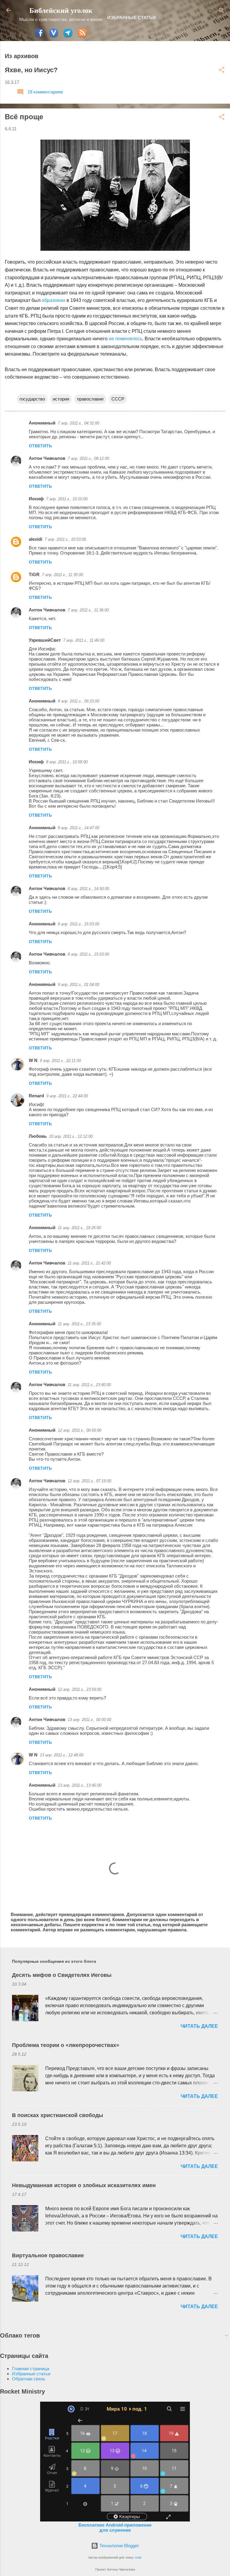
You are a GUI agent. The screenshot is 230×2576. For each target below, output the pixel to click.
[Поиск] (222, 11)
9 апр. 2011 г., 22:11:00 (60, 1061)
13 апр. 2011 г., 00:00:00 (89, 1720)
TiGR (34, 574)
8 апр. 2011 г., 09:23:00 (78, 701)
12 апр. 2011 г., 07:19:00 (89, 1481)
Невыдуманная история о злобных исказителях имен (84, 2185)
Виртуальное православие (48, 2255)
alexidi (35, 539)
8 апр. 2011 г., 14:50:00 (88, 889)
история (61, 399)
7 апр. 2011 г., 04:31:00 (78, 423)
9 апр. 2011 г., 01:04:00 (78, 985)
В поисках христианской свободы (57, 2115)
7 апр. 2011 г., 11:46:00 (84, 640)
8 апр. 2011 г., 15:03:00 (78, 924)
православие (90, 399)
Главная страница (31, 2369)
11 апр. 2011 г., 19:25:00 (79, 1228)
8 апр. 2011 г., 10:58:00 (67, 762)
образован (53, 300)
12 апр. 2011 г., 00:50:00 (80, 1430)
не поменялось (125, 339)
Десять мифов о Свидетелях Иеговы (62, 1975)
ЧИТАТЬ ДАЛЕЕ (199, 2026)
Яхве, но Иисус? (31, 70)
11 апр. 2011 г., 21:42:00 (89, 1263)
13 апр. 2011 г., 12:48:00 (62, 1755)
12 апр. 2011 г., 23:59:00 (80, 1689)
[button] (222, 70)
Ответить (40, 446)
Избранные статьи (131, 18)
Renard (36, 1096)
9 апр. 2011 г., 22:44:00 (67, 1096)
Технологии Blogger (119, 2546)
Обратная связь (29, 2379)
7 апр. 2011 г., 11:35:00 (62, 575)
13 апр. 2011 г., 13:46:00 (80, 1785)
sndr (138, 2557)
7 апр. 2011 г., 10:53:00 (65, 539)
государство (32, 399)
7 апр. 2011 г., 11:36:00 (88, 610)
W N (33, 1060)
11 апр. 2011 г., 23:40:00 (89, 1385)
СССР (118, 399)
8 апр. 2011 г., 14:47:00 (78, 828)
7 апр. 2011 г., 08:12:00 (88, 458)
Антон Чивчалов (47, 458)
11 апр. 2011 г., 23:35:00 (79, 1324)
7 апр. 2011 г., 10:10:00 (67, 499)
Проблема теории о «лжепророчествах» (66, 2045)
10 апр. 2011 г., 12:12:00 (71, 1136)
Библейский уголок (61, 10)
